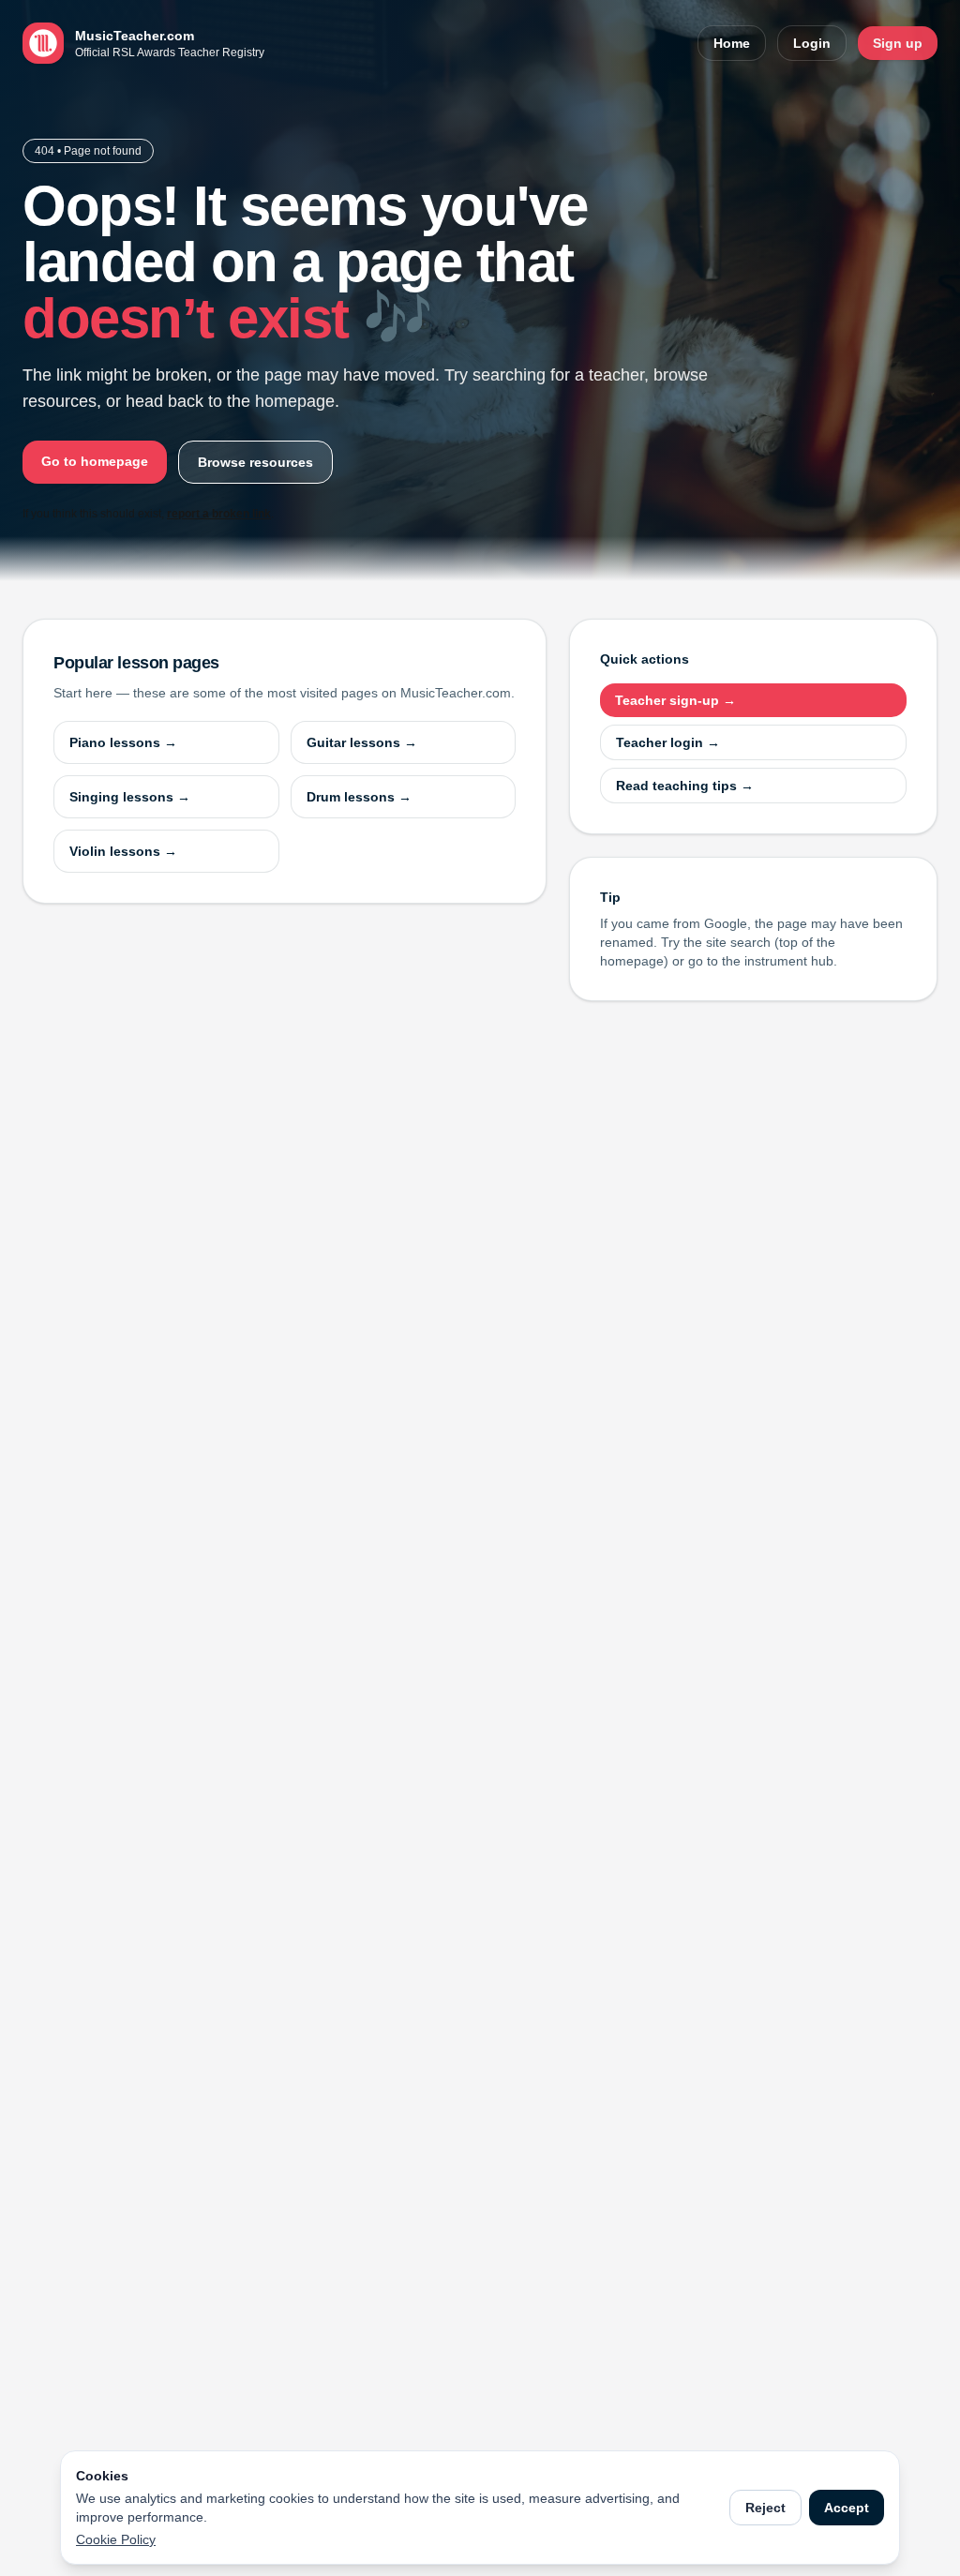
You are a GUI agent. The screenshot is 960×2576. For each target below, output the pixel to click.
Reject (765, 2508)
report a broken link (219, 514)
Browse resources (255, 462)
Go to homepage (95, 461)
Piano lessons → (123, 742)
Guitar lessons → (362, 742)
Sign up (898, 43)
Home (732, 43)
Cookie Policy (116, 2539)
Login (812, 43)
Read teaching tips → (685, 786)
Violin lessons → (123, 851)
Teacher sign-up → (675, 700)
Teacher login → (668, 742)
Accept (847, 2508)
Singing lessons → (130, 797)
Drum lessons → (359, 797)
